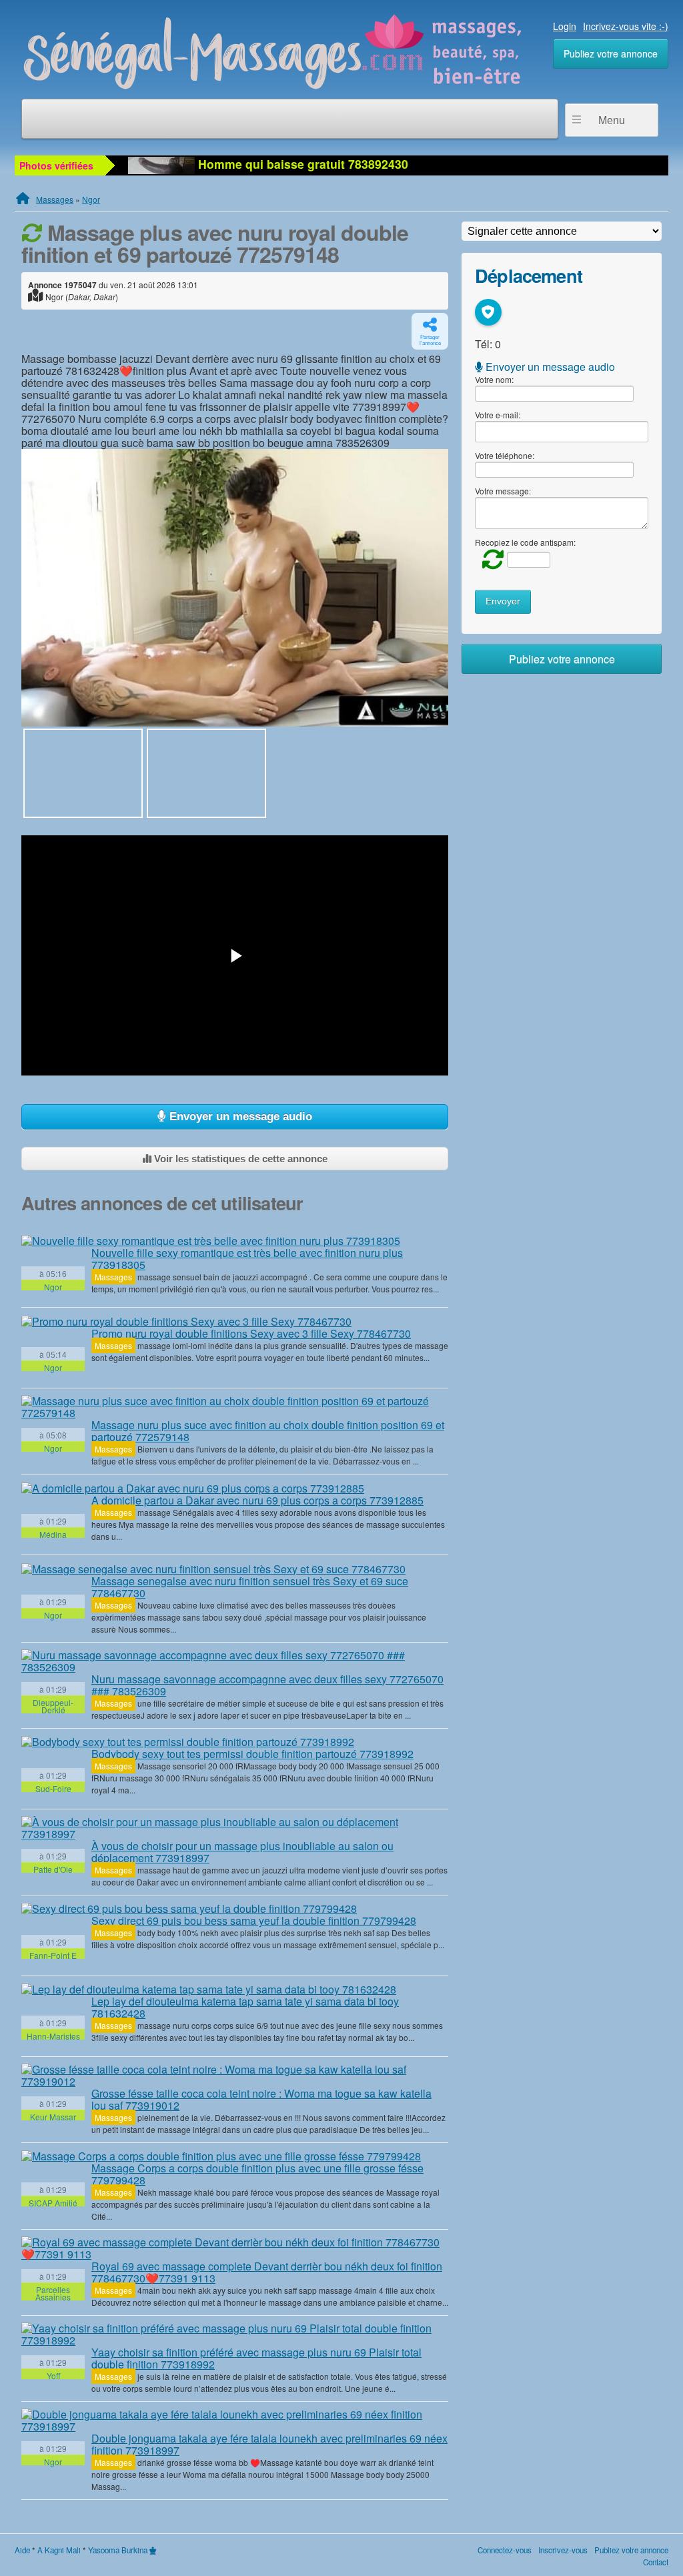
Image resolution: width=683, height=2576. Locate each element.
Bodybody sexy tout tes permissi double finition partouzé (252, 1754)
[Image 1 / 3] (235, 588)
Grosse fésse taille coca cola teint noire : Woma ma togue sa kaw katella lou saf (261, 2099)
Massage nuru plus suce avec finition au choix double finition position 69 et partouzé (268, 1431)
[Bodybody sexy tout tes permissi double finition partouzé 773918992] (188, 1742)
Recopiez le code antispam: (525, 542)
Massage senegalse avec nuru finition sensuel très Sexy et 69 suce (250, 1587)
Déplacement (529, 275)
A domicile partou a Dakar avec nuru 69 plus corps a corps (257, 1500)
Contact (656, 2562)
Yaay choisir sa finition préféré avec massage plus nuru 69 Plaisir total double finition (256, 2358)
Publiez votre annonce (611, 53)
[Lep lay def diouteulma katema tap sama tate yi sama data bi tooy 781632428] (209, 1990)
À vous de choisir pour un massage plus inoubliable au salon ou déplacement (242, 1852)
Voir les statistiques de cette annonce (239, 1159)
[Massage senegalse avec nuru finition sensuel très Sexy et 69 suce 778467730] (213, 1569)
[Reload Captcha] (490, 559)
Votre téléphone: (505, 455)
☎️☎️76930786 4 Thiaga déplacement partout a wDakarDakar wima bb (395, 164)
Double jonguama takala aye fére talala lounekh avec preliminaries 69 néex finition (269, 2444)
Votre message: (503, 491)
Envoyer (503, 601)
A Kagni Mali (59, 2550)
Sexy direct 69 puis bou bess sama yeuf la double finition (254, 1920)
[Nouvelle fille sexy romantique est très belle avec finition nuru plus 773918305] (211, 1240)
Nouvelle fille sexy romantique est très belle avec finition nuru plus (247, 1259)
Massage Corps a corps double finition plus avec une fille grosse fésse (257, 2174)
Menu (612, 120)
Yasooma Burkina (118, 2550)
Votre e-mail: (498, 415)
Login (565, 26)
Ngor (91, 199)
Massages (55, 199)
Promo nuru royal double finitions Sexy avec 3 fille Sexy (251, 1333)
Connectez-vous (505, 2550)
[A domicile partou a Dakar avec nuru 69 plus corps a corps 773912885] (193, 1488)
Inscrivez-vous (563, 2550)
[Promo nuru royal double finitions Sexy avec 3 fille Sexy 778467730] (186, 1321)
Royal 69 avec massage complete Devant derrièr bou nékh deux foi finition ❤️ (267, 2272)
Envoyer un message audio (239, 1117)
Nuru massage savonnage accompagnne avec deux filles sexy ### (267, 1685)
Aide (22, 2550)
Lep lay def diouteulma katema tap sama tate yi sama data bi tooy (245, 2007)
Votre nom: (494, 379)
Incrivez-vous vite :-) (626, 26)
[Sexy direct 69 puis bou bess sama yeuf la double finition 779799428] (189, 1909)
